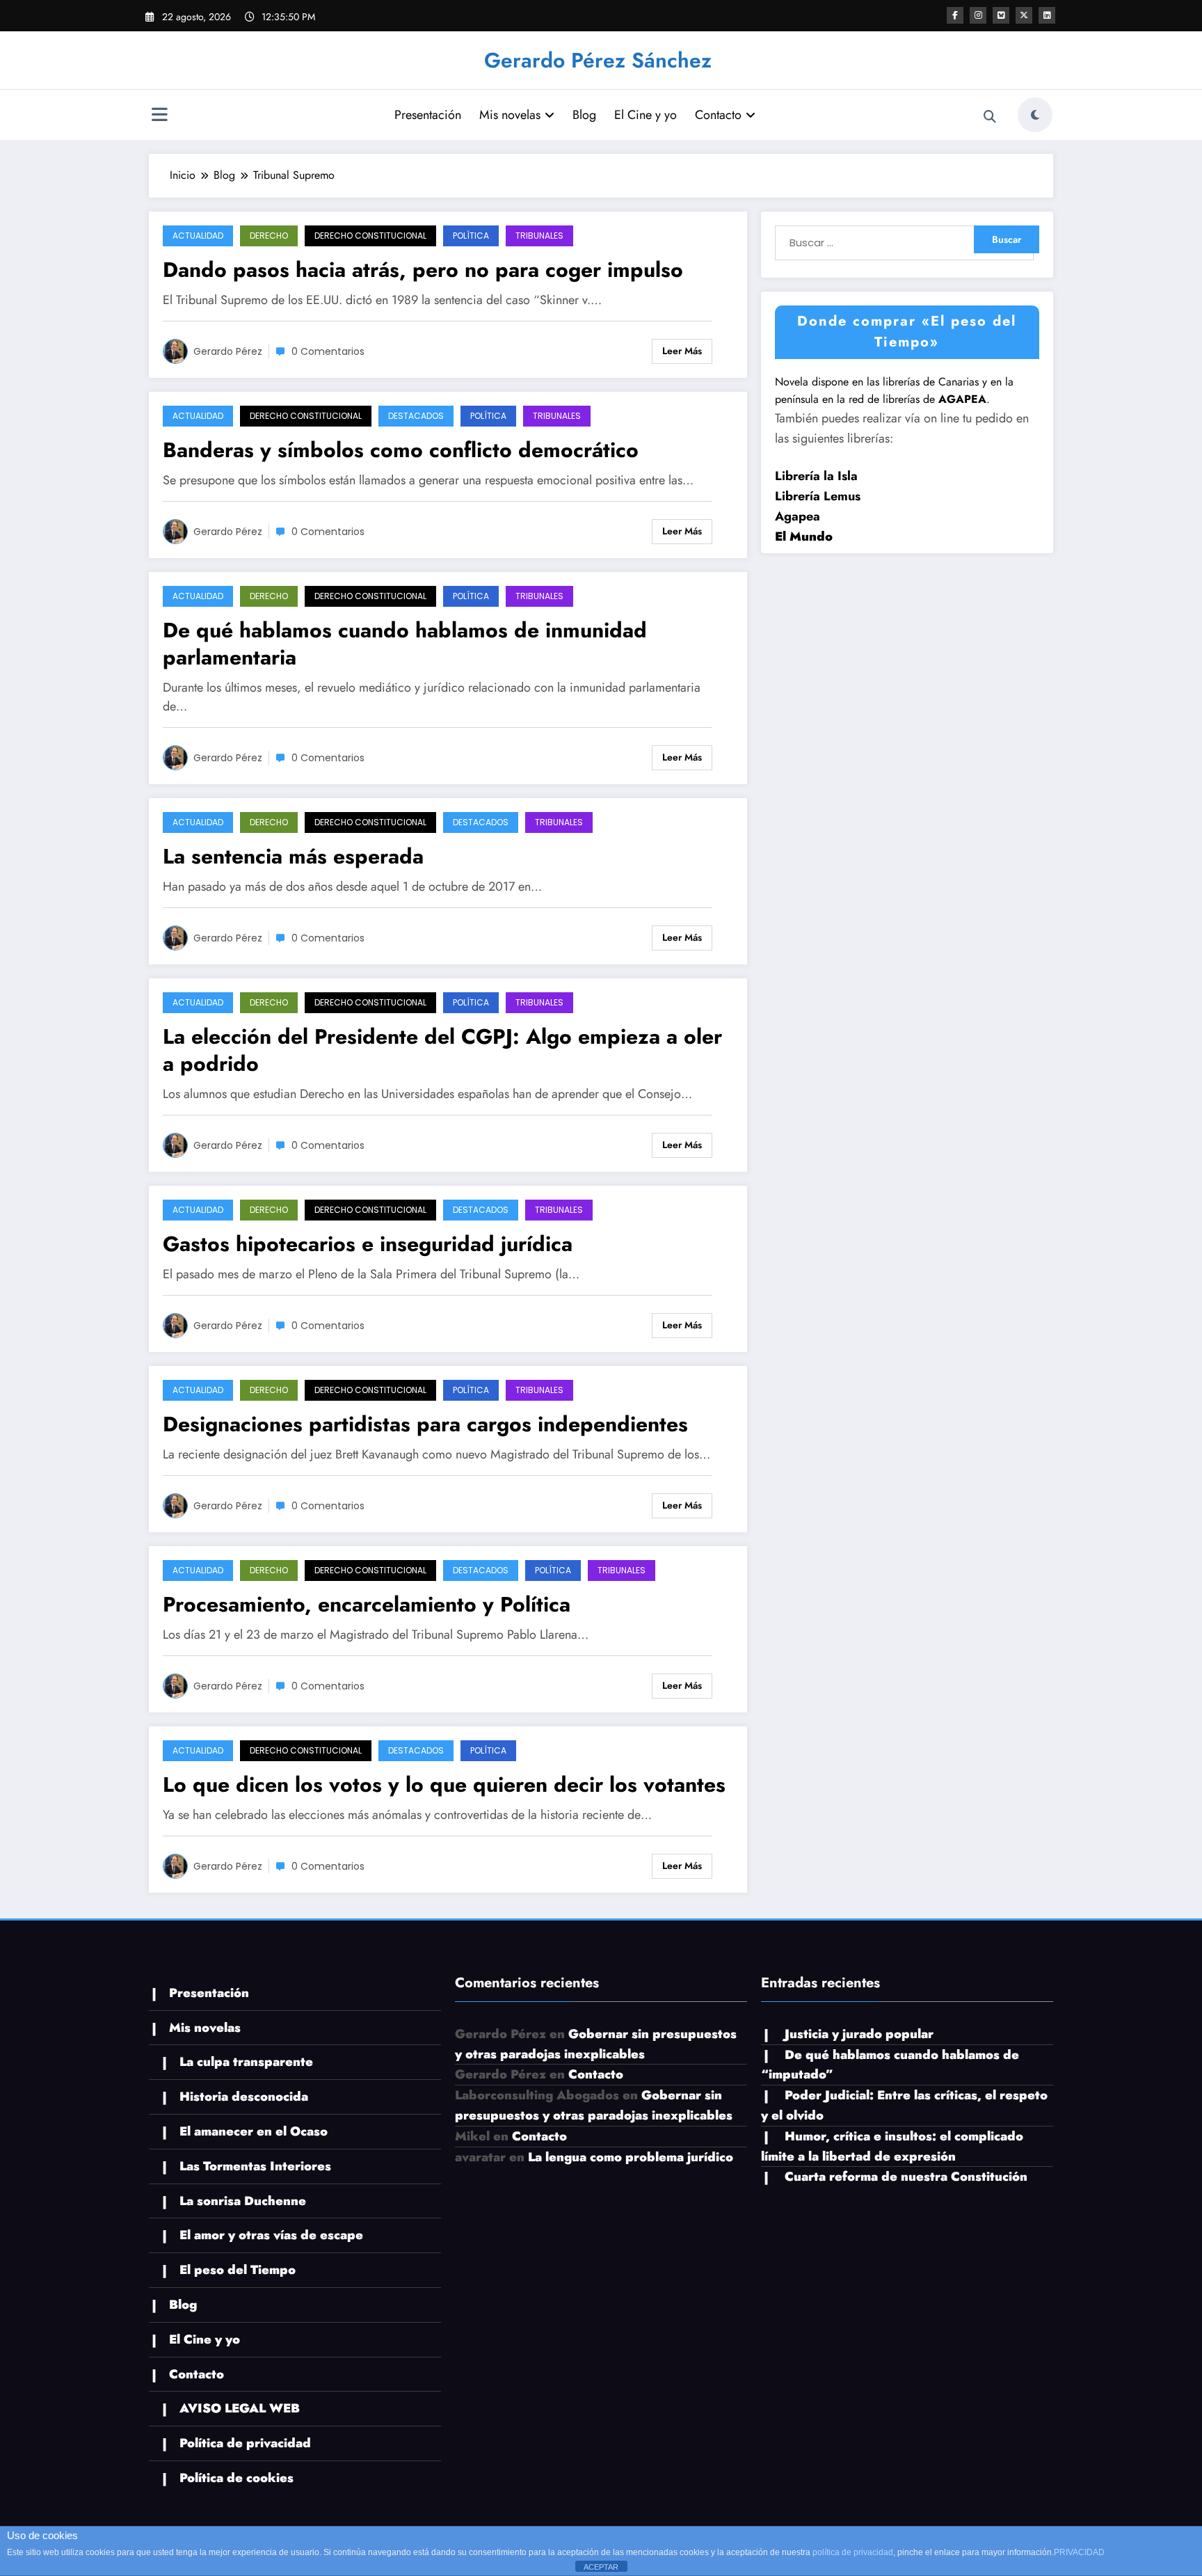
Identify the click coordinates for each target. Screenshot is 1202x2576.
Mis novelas (510, 115)
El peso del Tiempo (238, 2270)
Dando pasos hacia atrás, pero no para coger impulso (423, 270)
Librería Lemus (818, 496)
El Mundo (804, 536)
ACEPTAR (601, 2567)
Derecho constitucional (370, 236)
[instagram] (978, 15)
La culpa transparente (246, 2062)
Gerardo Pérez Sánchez (598, 60)
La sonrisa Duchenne (243, 2201)
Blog (584, 115)
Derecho (269, 236)
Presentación (428, 115)
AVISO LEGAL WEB (240, 2408)
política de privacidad (853, 2552)
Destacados (416, 416)
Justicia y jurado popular (859, 2034)
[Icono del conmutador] (159, 116)
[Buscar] (990, 117)
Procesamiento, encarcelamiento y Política (367, 1604)
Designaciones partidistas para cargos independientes (425, 1424)
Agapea (798, 516)
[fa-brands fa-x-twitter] (1024, 15)
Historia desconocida (244, 2097)
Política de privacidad (245, 2443)
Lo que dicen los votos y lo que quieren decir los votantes (444, 1784)
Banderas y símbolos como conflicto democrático (401, 450)
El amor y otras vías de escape (271, 2235)
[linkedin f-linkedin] (1047, 15)
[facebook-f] (955, 15)
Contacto (718, 115)
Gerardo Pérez (228, 351)
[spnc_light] (1035, 115)
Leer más (682, 351)
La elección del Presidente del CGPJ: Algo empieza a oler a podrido (442, 1050)
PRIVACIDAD (1079, 2552)
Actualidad (198, 236)
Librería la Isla (816, 476)
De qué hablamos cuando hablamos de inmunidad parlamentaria (405, 644)
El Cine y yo (646, 115)
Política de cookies (237, 2478)
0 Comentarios (328, 351)
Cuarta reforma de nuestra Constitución (906, 2177)
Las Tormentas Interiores (255, 2166)
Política (471, 236)
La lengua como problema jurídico (631, 2157)
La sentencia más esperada (293, 856)
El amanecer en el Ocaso (254, 2131)
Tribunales (539, 236)
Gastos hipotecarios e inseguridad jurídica (368, 1244)
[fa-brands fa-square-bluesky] (1001, 15)
